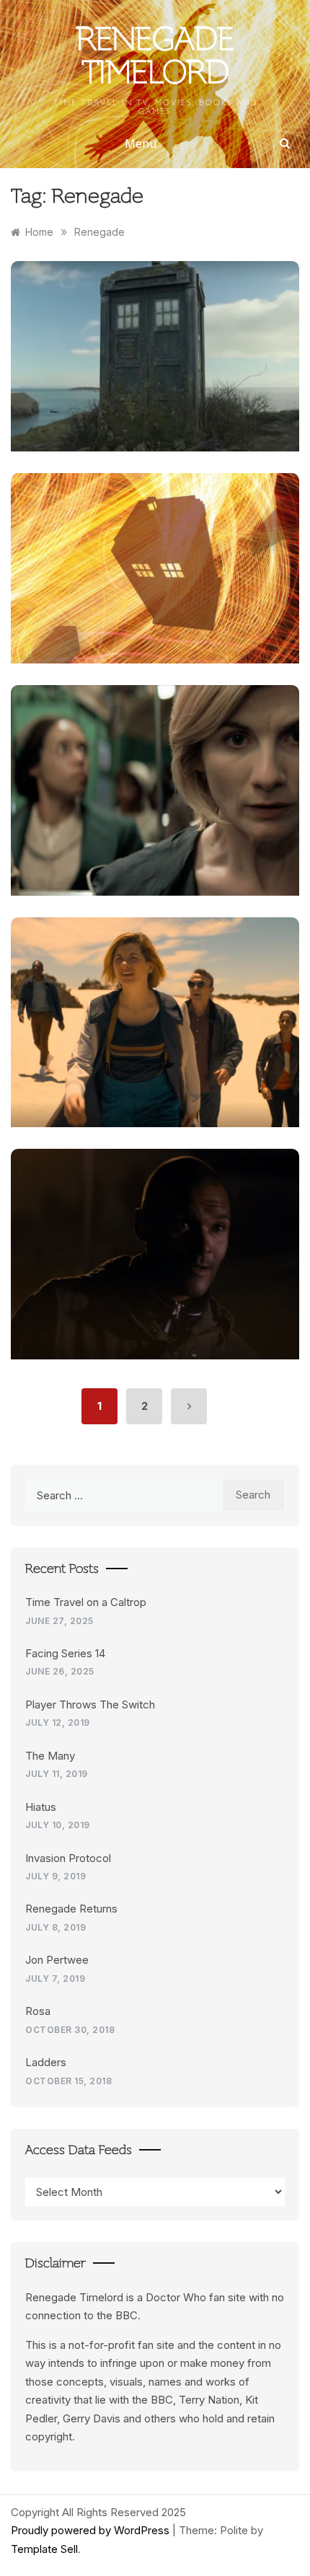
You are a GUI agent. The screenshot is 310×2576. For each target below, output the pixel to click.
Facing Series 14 (65, 1653)
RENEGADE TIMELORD (155, 58)
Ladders (46, 2062)
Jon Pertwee (57, 1960)
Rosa (38, 2011)
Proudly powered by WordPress (92, 2530)
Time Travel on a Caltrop (86, 1602)
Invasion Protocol (68, 1858)
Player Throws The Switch (90, 1704)
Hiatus (41, 1807)
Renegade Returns (71, 1909)
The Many (50, 1756)
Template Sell (44, 2549)
